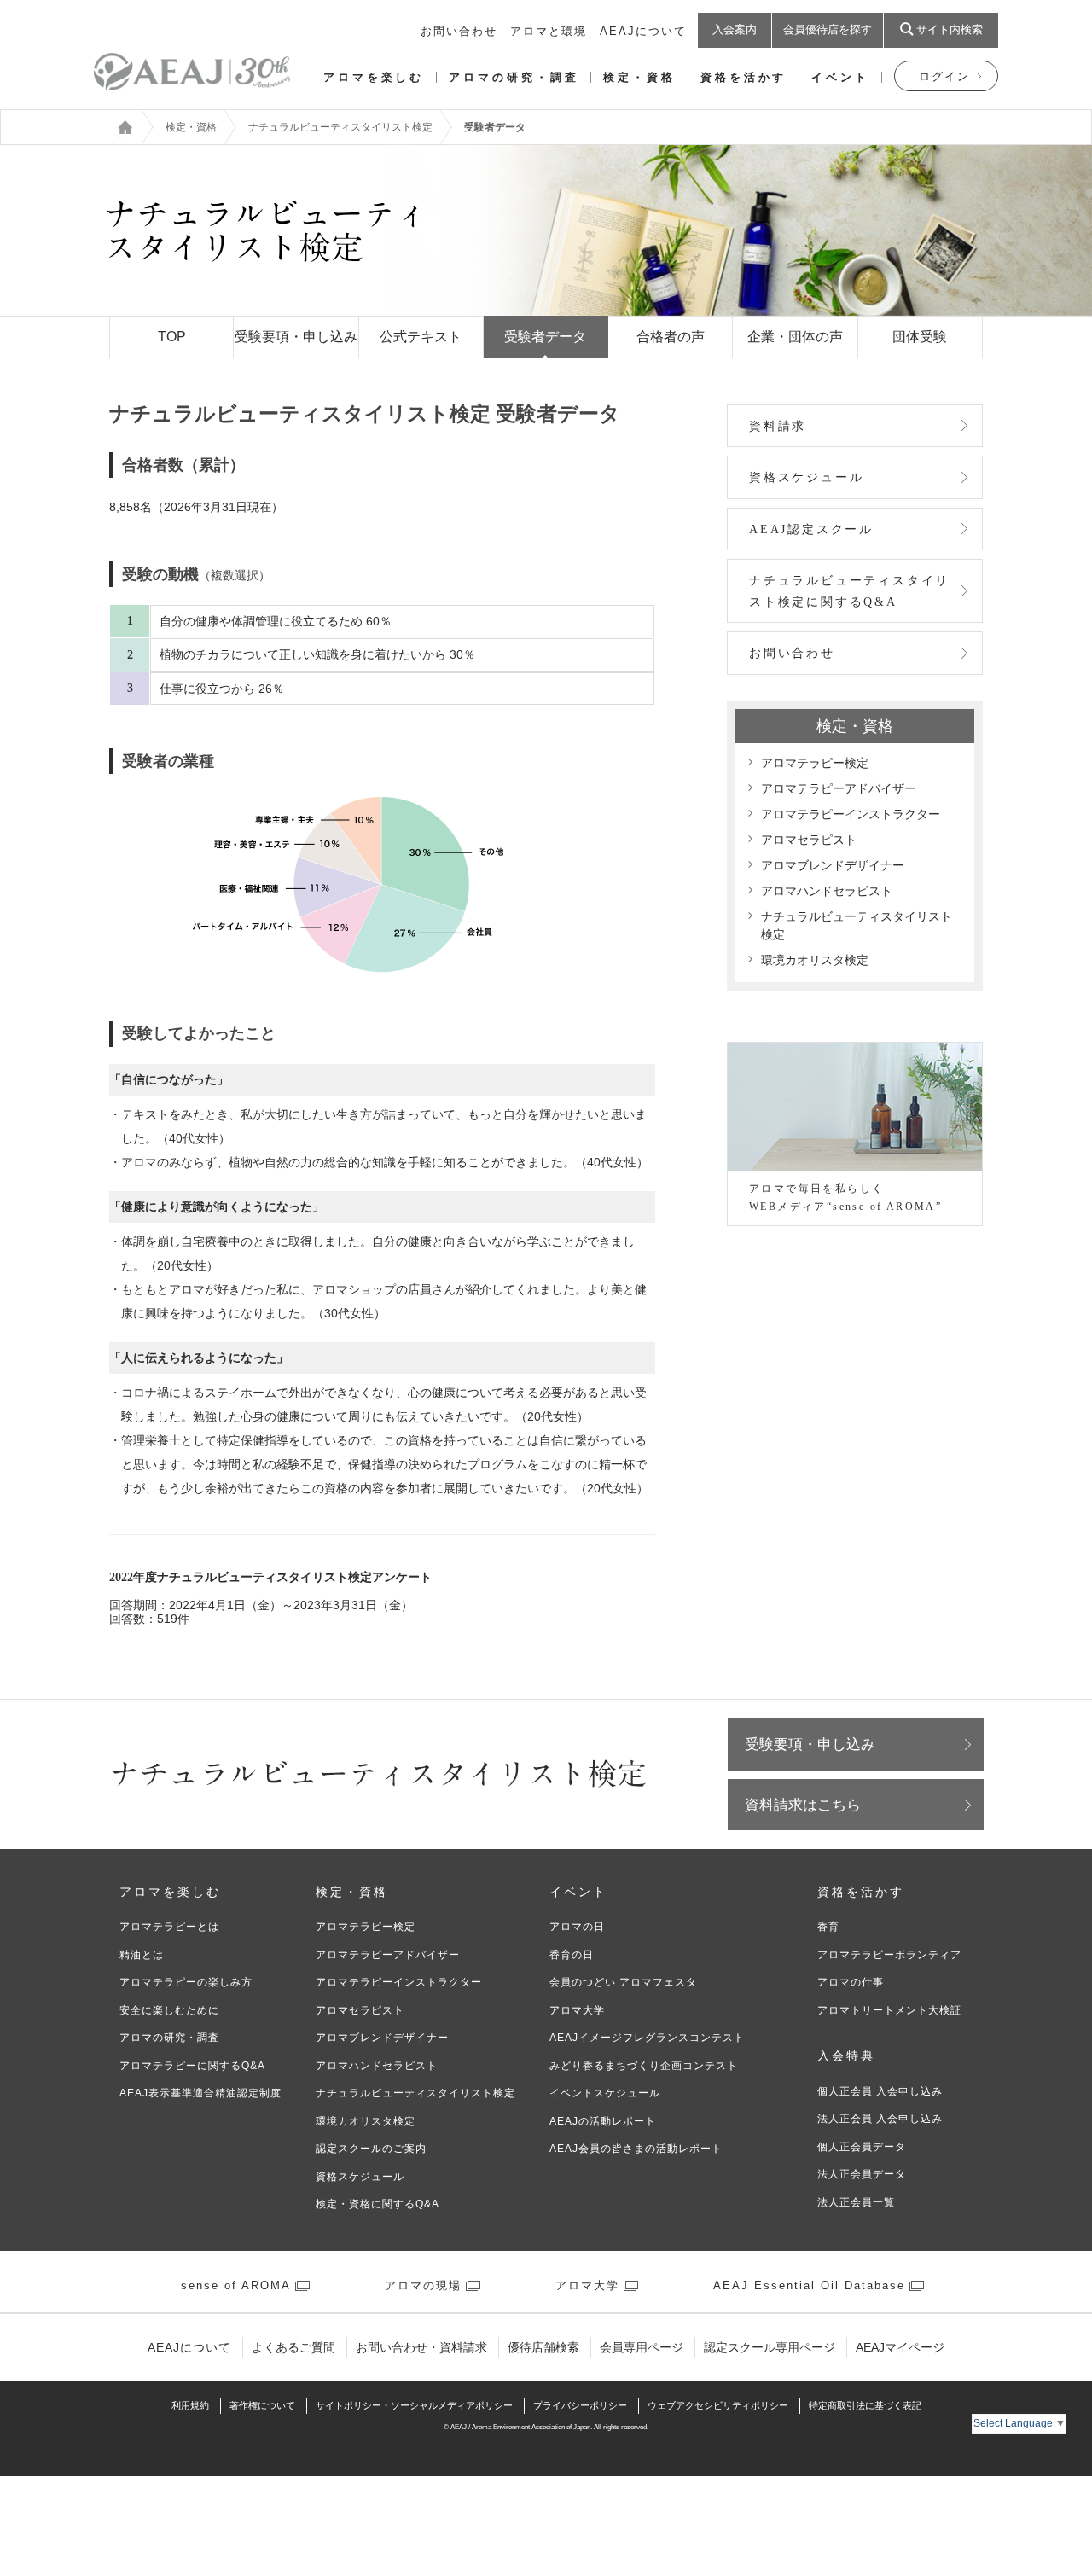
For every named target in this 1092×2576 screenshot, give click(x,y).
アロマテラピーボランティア (889, 1955)
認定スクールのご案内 (371, 2149)
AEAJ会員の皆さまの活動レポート (636, 2149)
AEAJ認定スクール (811, 529)
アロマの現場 (423, 2285)
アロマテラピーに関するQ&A (192, 2066)
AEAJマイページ (900, 2347)
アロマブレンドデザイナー (833, 865)
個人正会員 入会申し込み (880, 2091)
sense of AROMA (236, 2285)
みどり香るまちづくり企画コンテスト (644, 2066)
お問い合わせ (459, 31)
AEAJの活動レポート (603, 2121)
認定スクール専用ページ (770, 2347)
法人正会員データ (862, 2174)
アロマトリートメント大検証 (889, 2010)
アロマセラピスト (809, 840)
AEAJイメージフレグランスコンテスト (647, 2038)
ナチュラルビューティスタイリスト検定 (340, 127)
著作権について (262, 2405)
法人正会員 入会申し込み (880, 2119)
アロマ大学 (577, 2010)
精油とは (142, 1955)
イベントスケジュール (605, 2093)
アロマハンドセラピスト (827, 891)
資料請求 (778, 426)
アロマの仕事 (851, 1982)
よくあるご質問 (293, 2347)
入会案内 (735, 29)
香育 (828, 1927)
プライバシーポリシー (580, 2405)
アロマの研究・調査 (514, 77)
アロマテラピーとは (169, 1927)
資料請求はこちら (803, 1805)
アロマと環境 (549, 31)
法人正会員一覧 (856, 2202)
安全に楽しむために (169, 2010)
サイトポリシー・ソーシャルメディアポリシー (414, 2405)
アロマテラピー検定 (815, 763)
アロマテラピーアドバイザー (839, 788)
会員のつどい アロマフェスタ (623, 1982)
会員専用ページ (642, 2347)
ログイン (944, 76)
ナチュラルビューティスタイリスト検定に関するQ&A (849, 591)
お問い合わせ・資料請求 (421, 2347)
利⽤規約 (190, 2405)
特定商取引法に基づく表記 (865, 2405)
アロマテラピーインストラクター (851, 814)
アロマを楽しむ (374, 77)
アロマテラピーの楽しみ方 (186, 1982)
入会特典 (846, 2056)
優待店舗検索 (543, 2347)
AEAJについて (643, 31)
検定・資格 (639, 77)
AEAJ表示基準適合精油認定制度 (200, 2093)
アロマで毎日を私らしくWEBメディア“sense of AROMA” (845, 1198)
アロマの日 (577, 1927)
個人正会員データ (862, 2147)
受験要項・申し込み (810, 1744)
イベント (840, 77)
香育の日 (572, 1955)
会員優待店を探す (828, 29)
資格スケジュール (806, 477)
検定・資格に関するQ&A (378, 2204)
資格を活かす (743, 77)
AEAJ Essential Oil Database (809, 2285)
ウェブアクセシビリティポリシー (718, 2405)
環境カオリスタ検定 (815, 960)
